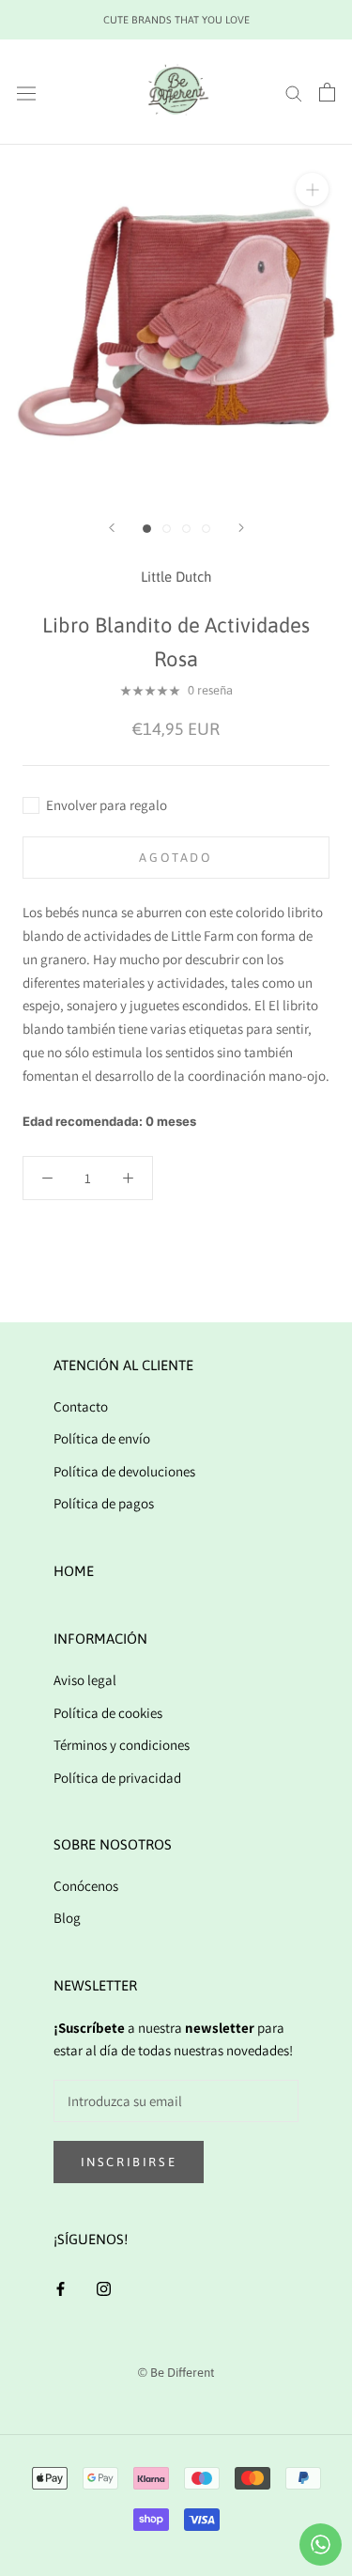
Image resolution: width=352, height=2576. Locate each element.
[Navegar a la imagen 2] (167, 529)
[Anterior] (112, 528)
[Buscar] (294, 92)
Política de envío (102, 1438)
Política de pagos (104, 1503)
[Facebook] (61, 2288)
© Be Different (176, 2373)
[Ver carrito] (327, 92)
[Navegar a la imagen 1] (147, 529)
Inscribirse (129, 2162)
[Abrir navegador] (26, 93)
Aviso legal (85, 1680)
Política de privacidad (117, 1778)
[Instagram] (104, 2288)
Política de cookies (108, 1713)
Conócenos (86, 1886)
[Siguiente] (241, 528)
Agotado (176, 858)
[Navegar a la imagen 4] (206, 529)
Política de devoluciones (124, 1471)
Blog (67, 1918)
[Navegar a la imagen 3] (186, 529)
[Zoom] (312, 189)
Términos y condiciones (122, 1745)
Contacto (81, 1406)
